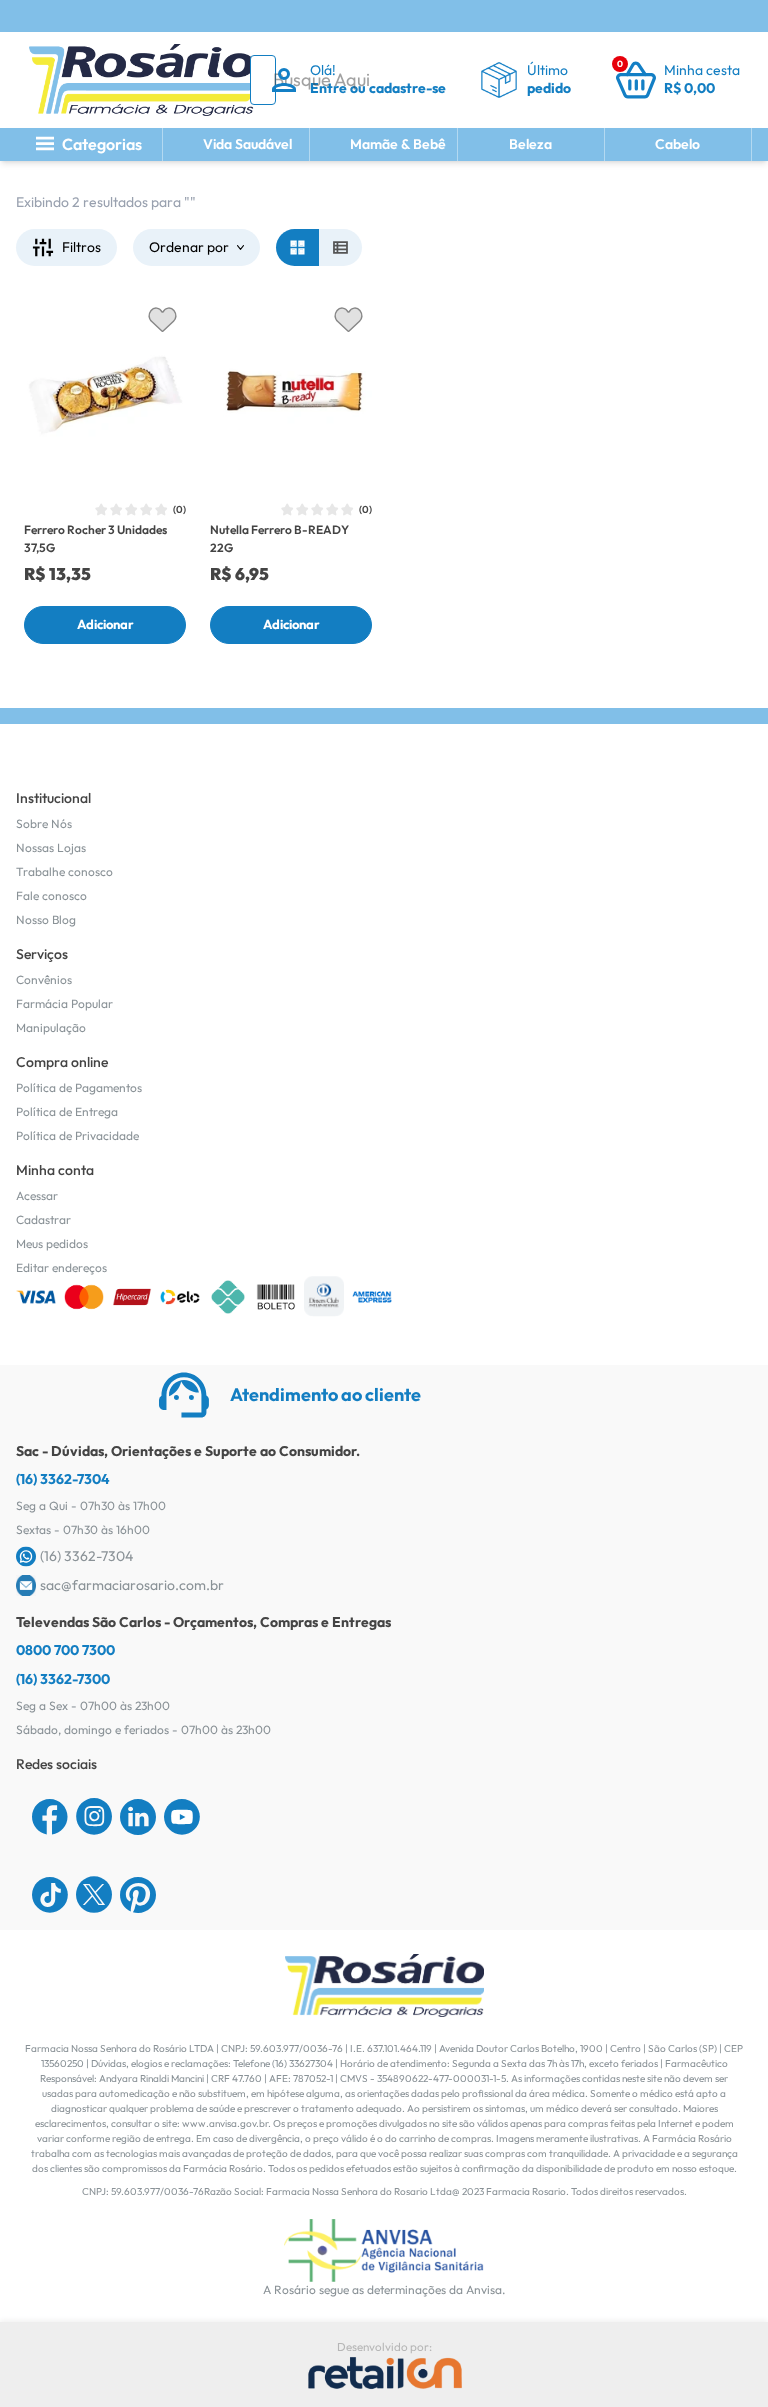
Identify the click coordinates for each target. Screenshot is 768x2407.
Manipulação (51, 1027)
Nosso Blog (46, 919)
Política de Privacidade (77, 1135)
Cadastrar (43, 1219)
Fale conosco (51, 895)
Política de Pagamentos (79, 1087)
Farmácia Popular (64, 1003)
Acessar (37, 1195)
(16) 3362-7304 (63, 1479)
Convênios (44, 979)
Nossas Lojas (51, 847)
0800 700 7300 (65, 1650)
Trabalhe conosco (64, 871)
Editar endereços (61, 1267)
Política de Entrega (67, 1111)
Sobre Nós (44, 823)
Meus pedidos (52, 1243)
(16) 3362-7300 (63, 1679)
